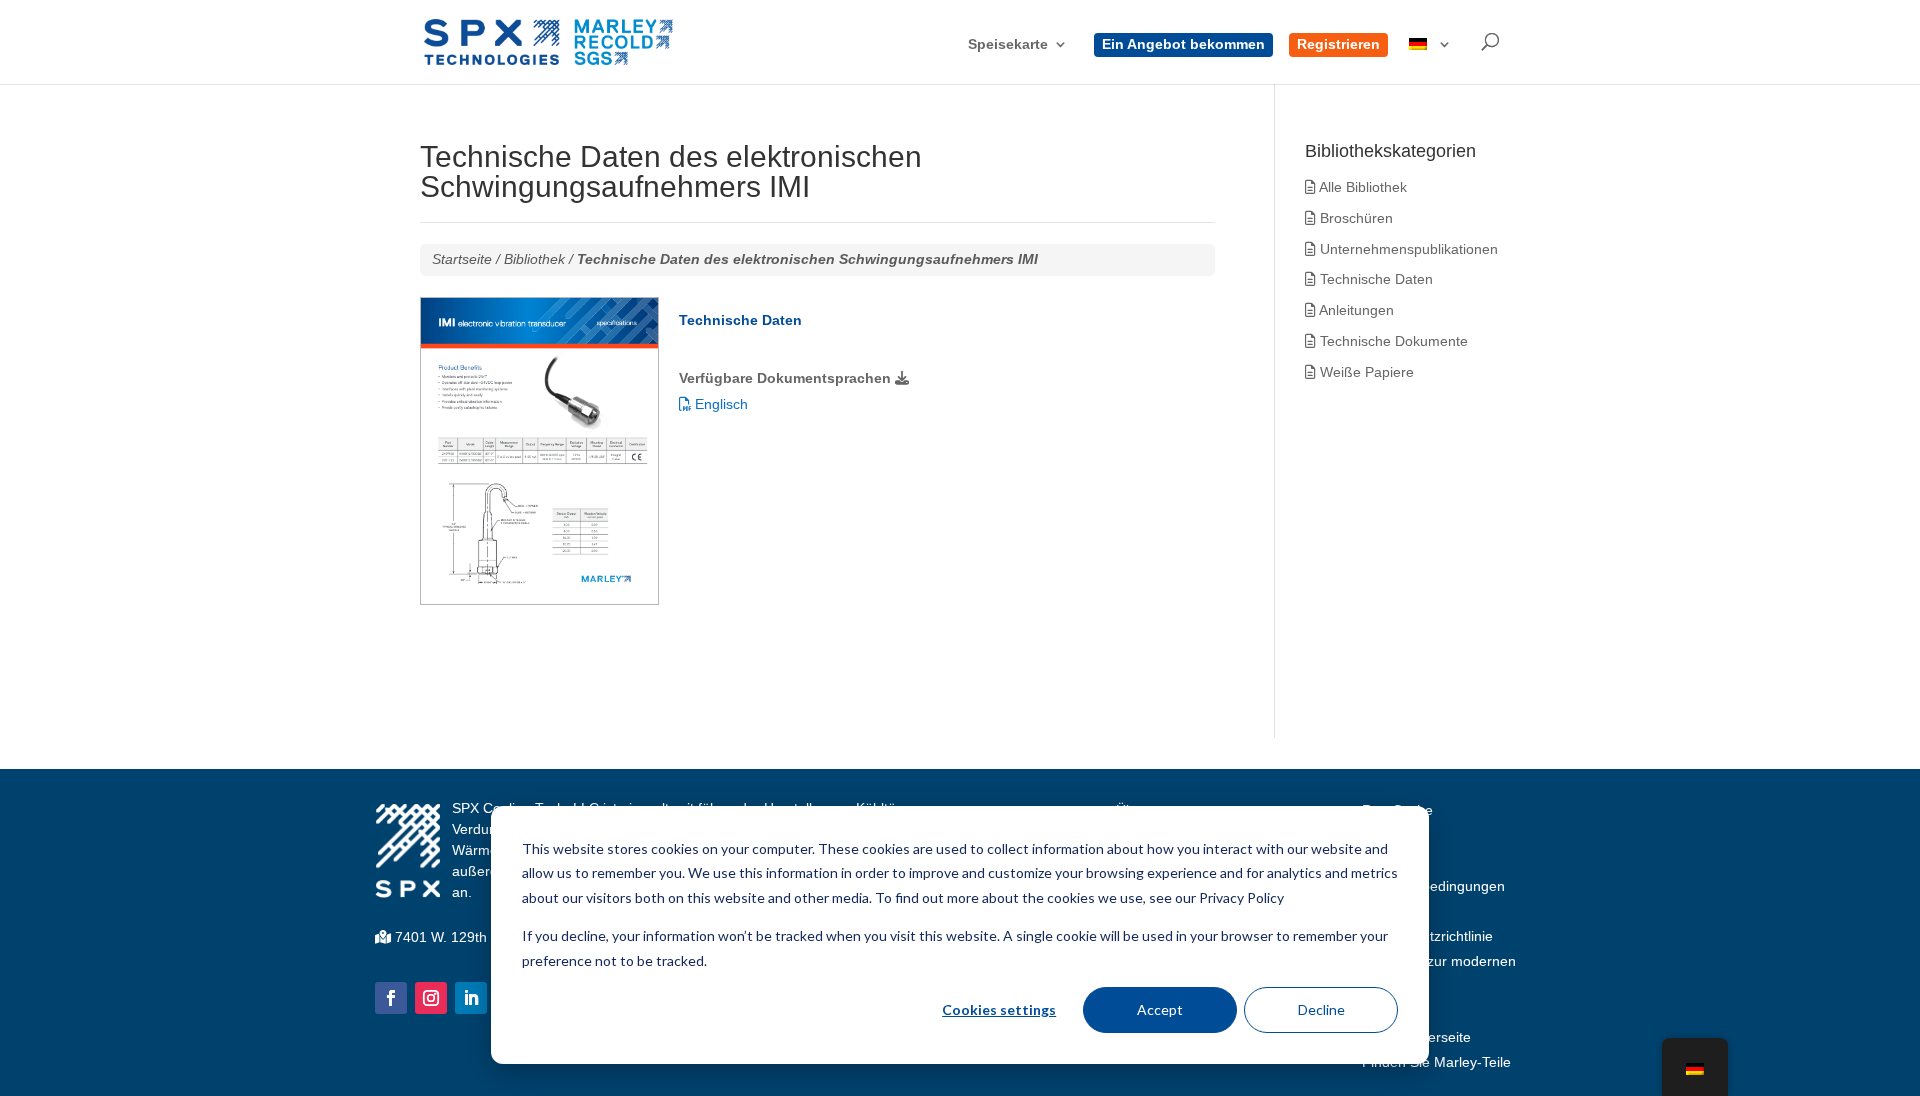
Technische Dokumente (1392, 341)
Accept (1160, 1009)
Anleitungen (1355, 310)
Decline (1321, 1009)
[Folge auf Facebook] (391, 998)
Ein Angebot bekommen (1183, 44)
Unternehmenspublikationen (1407, 249)
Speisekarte (1008, 44)
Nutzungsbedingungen (1433, 886)
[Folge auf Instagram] (431, 998)
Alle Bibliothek (1361, 187)
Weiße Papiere (1365, 372)
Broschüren (1354, 218)
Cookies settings (999, 1009)
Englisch (719, 404)
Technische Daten (1374, 279)
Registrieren (1338, 44)
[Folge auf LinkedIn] (471, 998)
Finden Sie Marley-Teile (1436, 1062)
